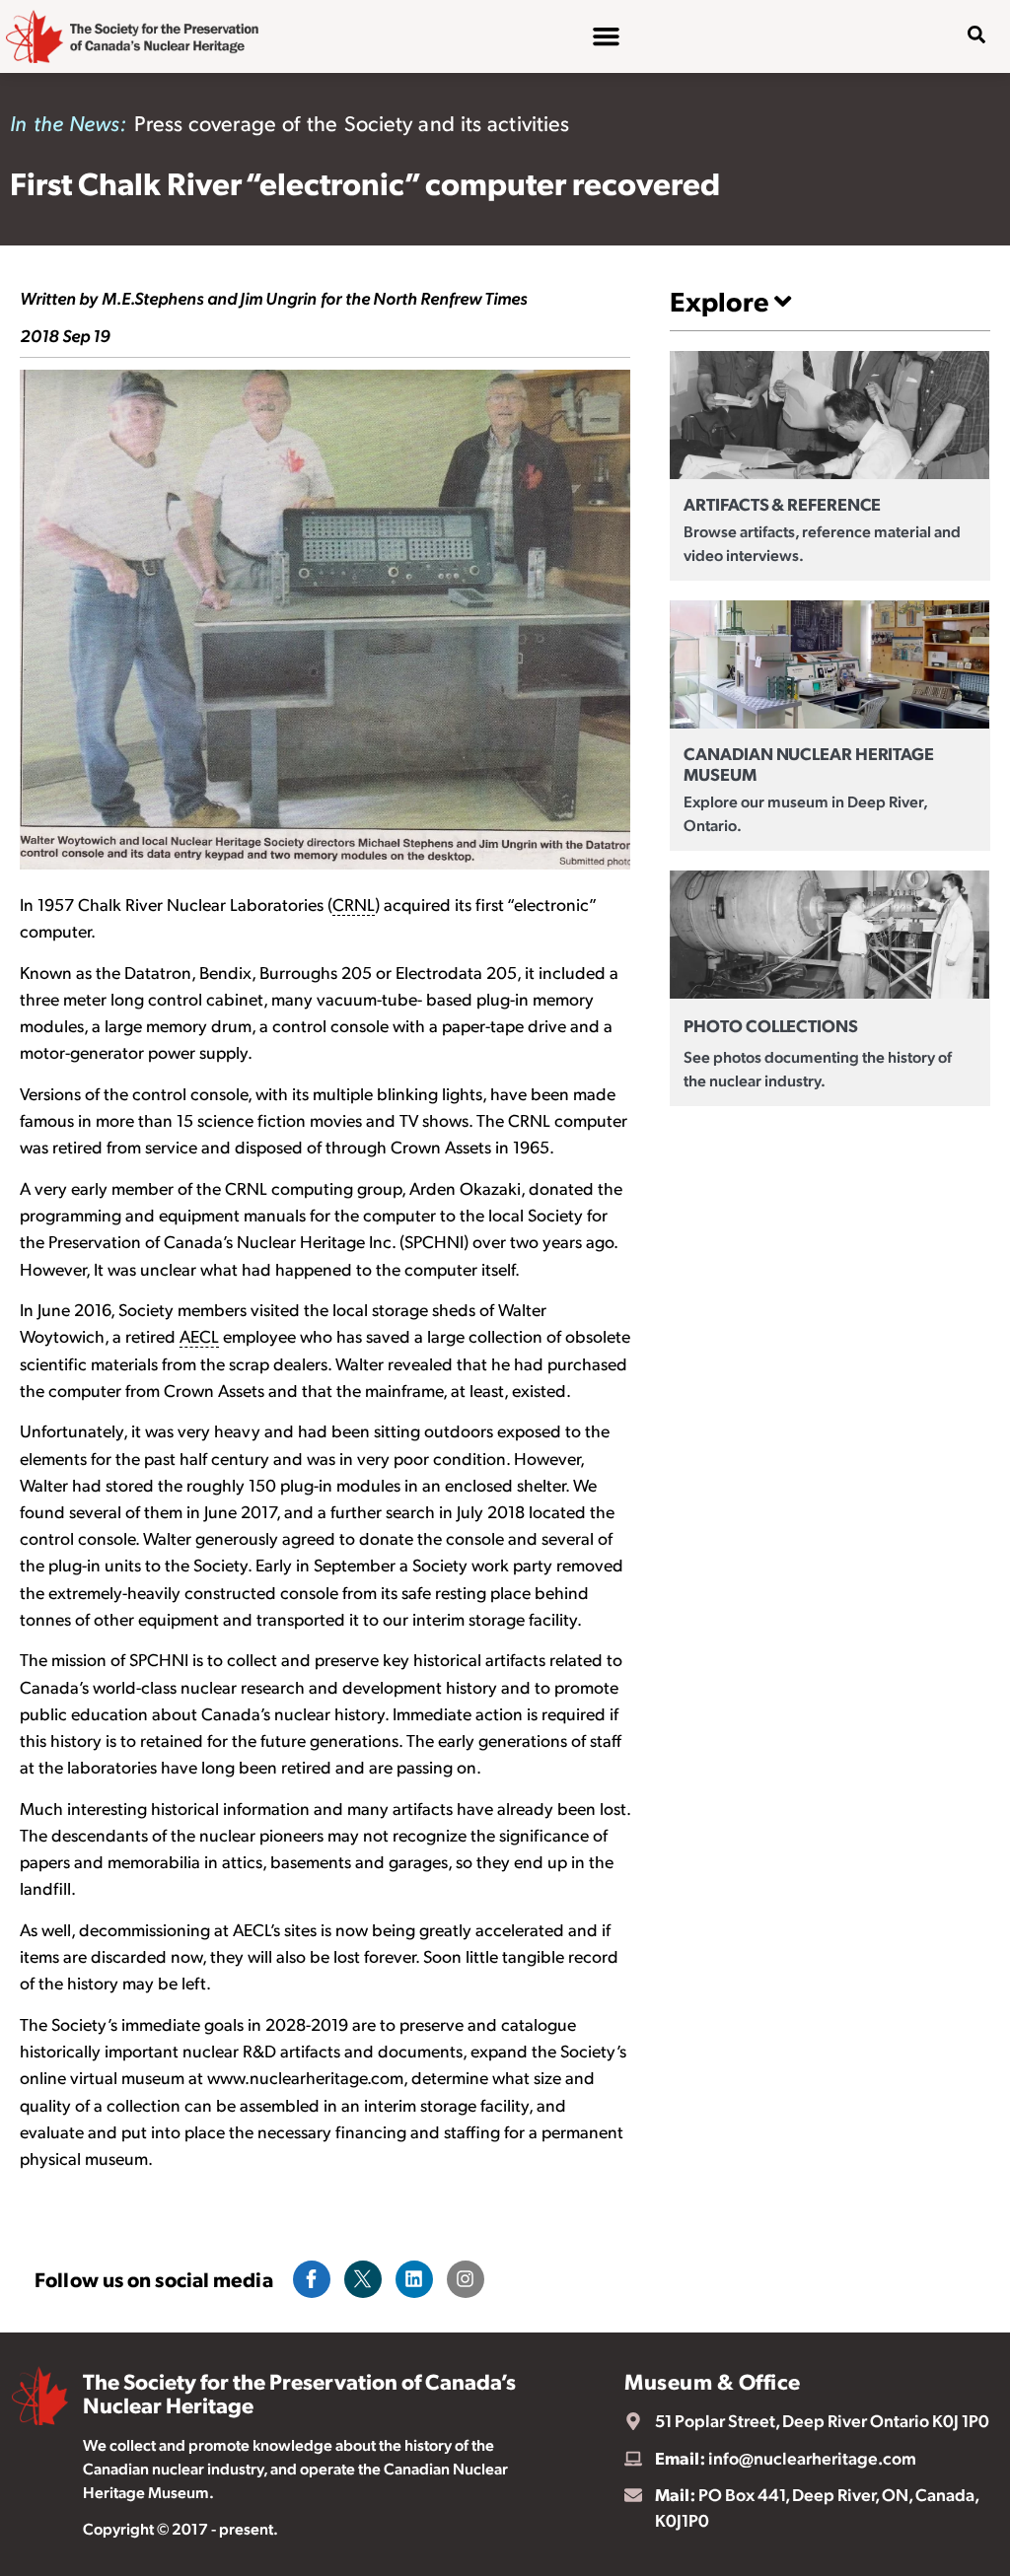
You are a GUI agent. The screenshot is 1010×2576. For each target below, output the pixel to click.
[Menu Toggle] (606, 36)
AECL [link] (199, 1336)
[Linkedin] (414, 2279)
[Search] (962, 98)
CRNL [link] (354, 904)
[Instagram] (466, 2279)
